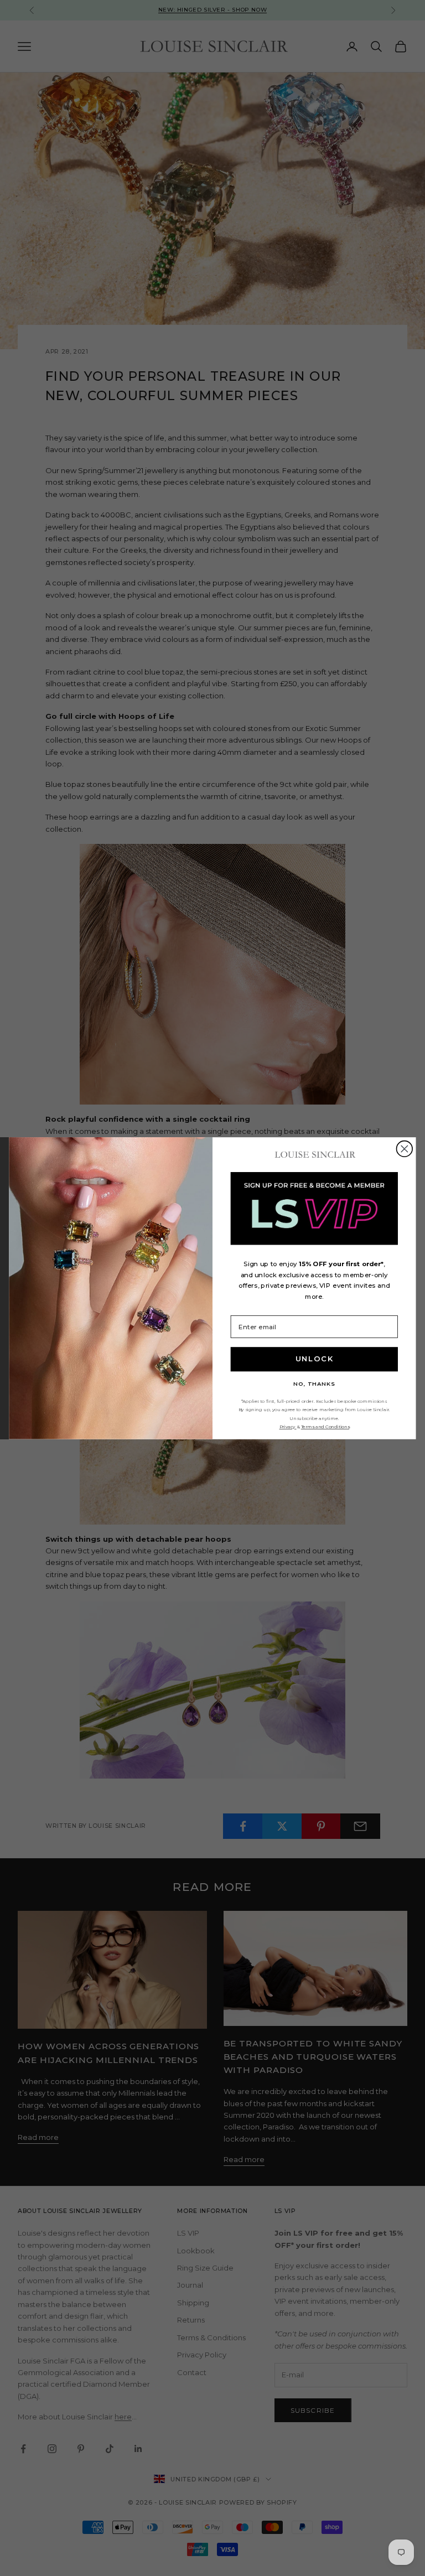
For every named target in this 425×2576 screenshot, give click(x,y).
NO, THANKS (314, 1383)
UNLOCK (315, 1359)
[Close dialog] (405, 1149)
